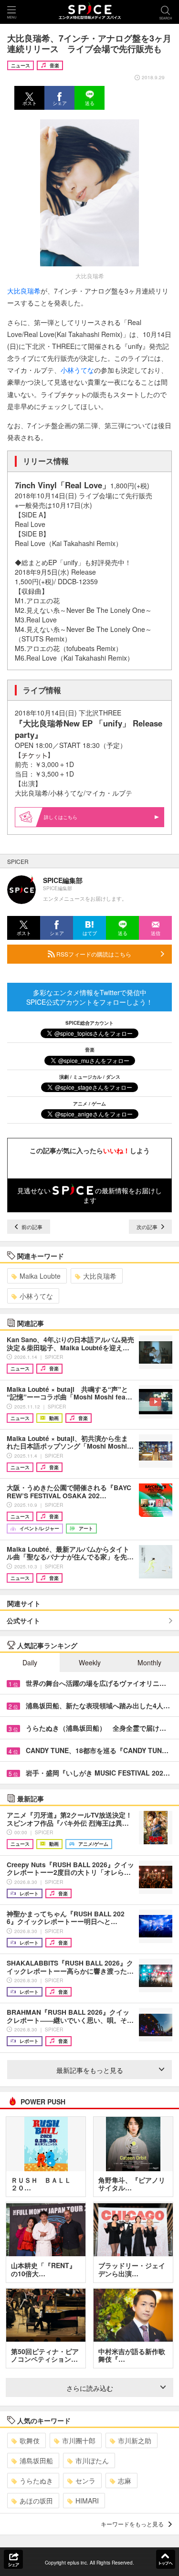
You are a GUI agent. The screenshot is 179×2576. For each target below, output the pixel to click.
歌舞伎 (30, 2440)
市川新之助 (135, 2440)
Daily (30, 1662)
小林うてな (77, 370)
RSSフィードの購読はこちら (93, 954)
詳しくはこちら (61, 817)
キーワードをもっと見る (132, 2524)
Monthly (149, 1662)
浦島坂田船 (36, 2460)
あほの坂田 (36, 2501)
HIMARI (87, 2501)
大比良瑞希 (24, 291)
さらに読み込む (90, 2388)
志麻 (125, 2481)
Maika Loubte (40, 1276)
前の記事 (31, 1227)
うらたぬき (36, 2481)
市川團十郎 (79, 2440)
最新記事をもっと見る (90, 2070)
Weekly (90, 1662)
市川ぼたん (92, 2460)
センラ (85, 2481)
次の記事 (148, 1227)
